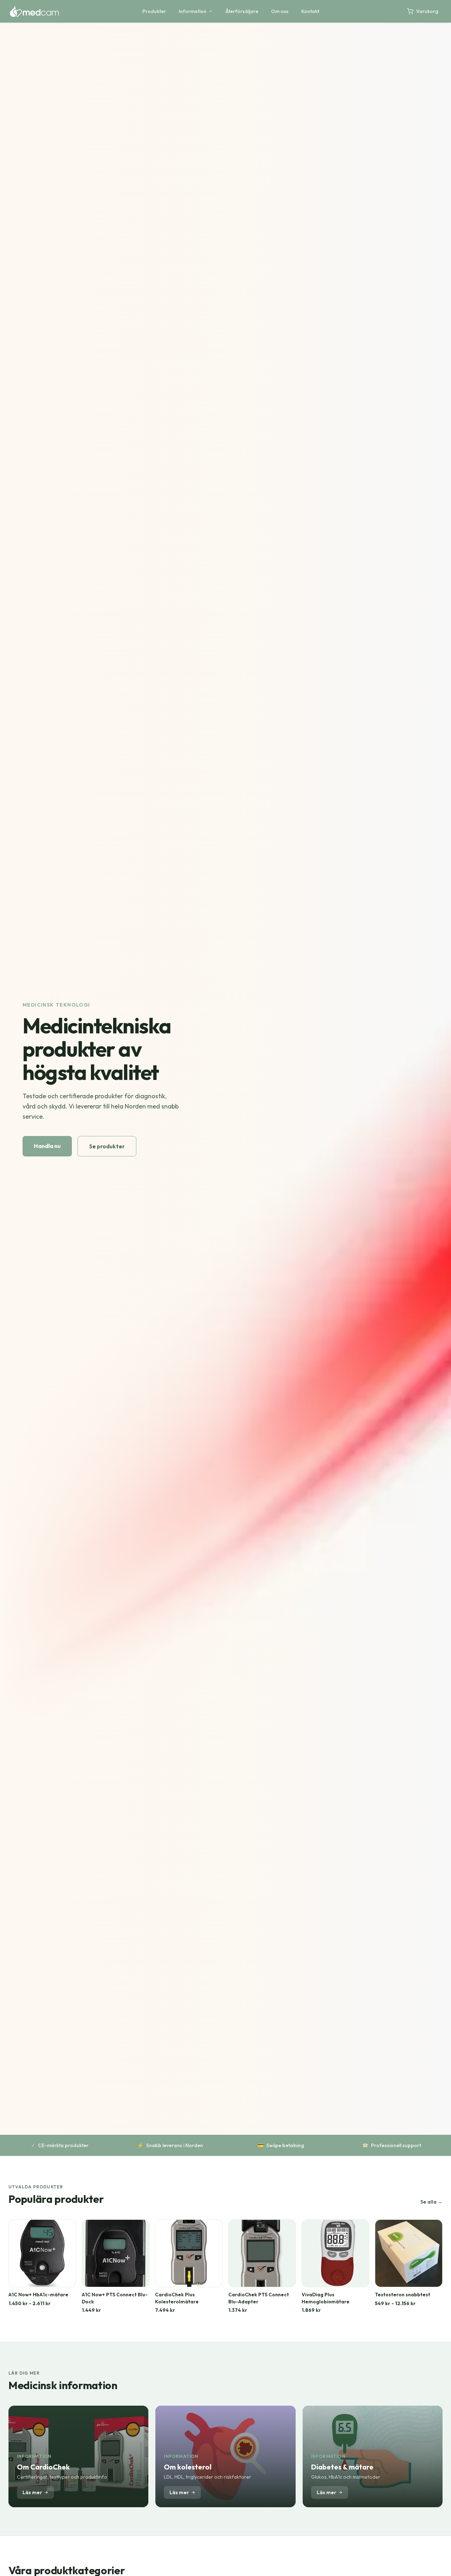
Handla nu (47, 1146)
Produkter (154, 11)
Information (193, 11)
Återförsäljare (242, 11)
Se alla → (431, 2202)
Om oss (280, 11)
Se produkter (107, 1146)
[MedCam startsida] (34, 11)
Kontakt (310, 11)
